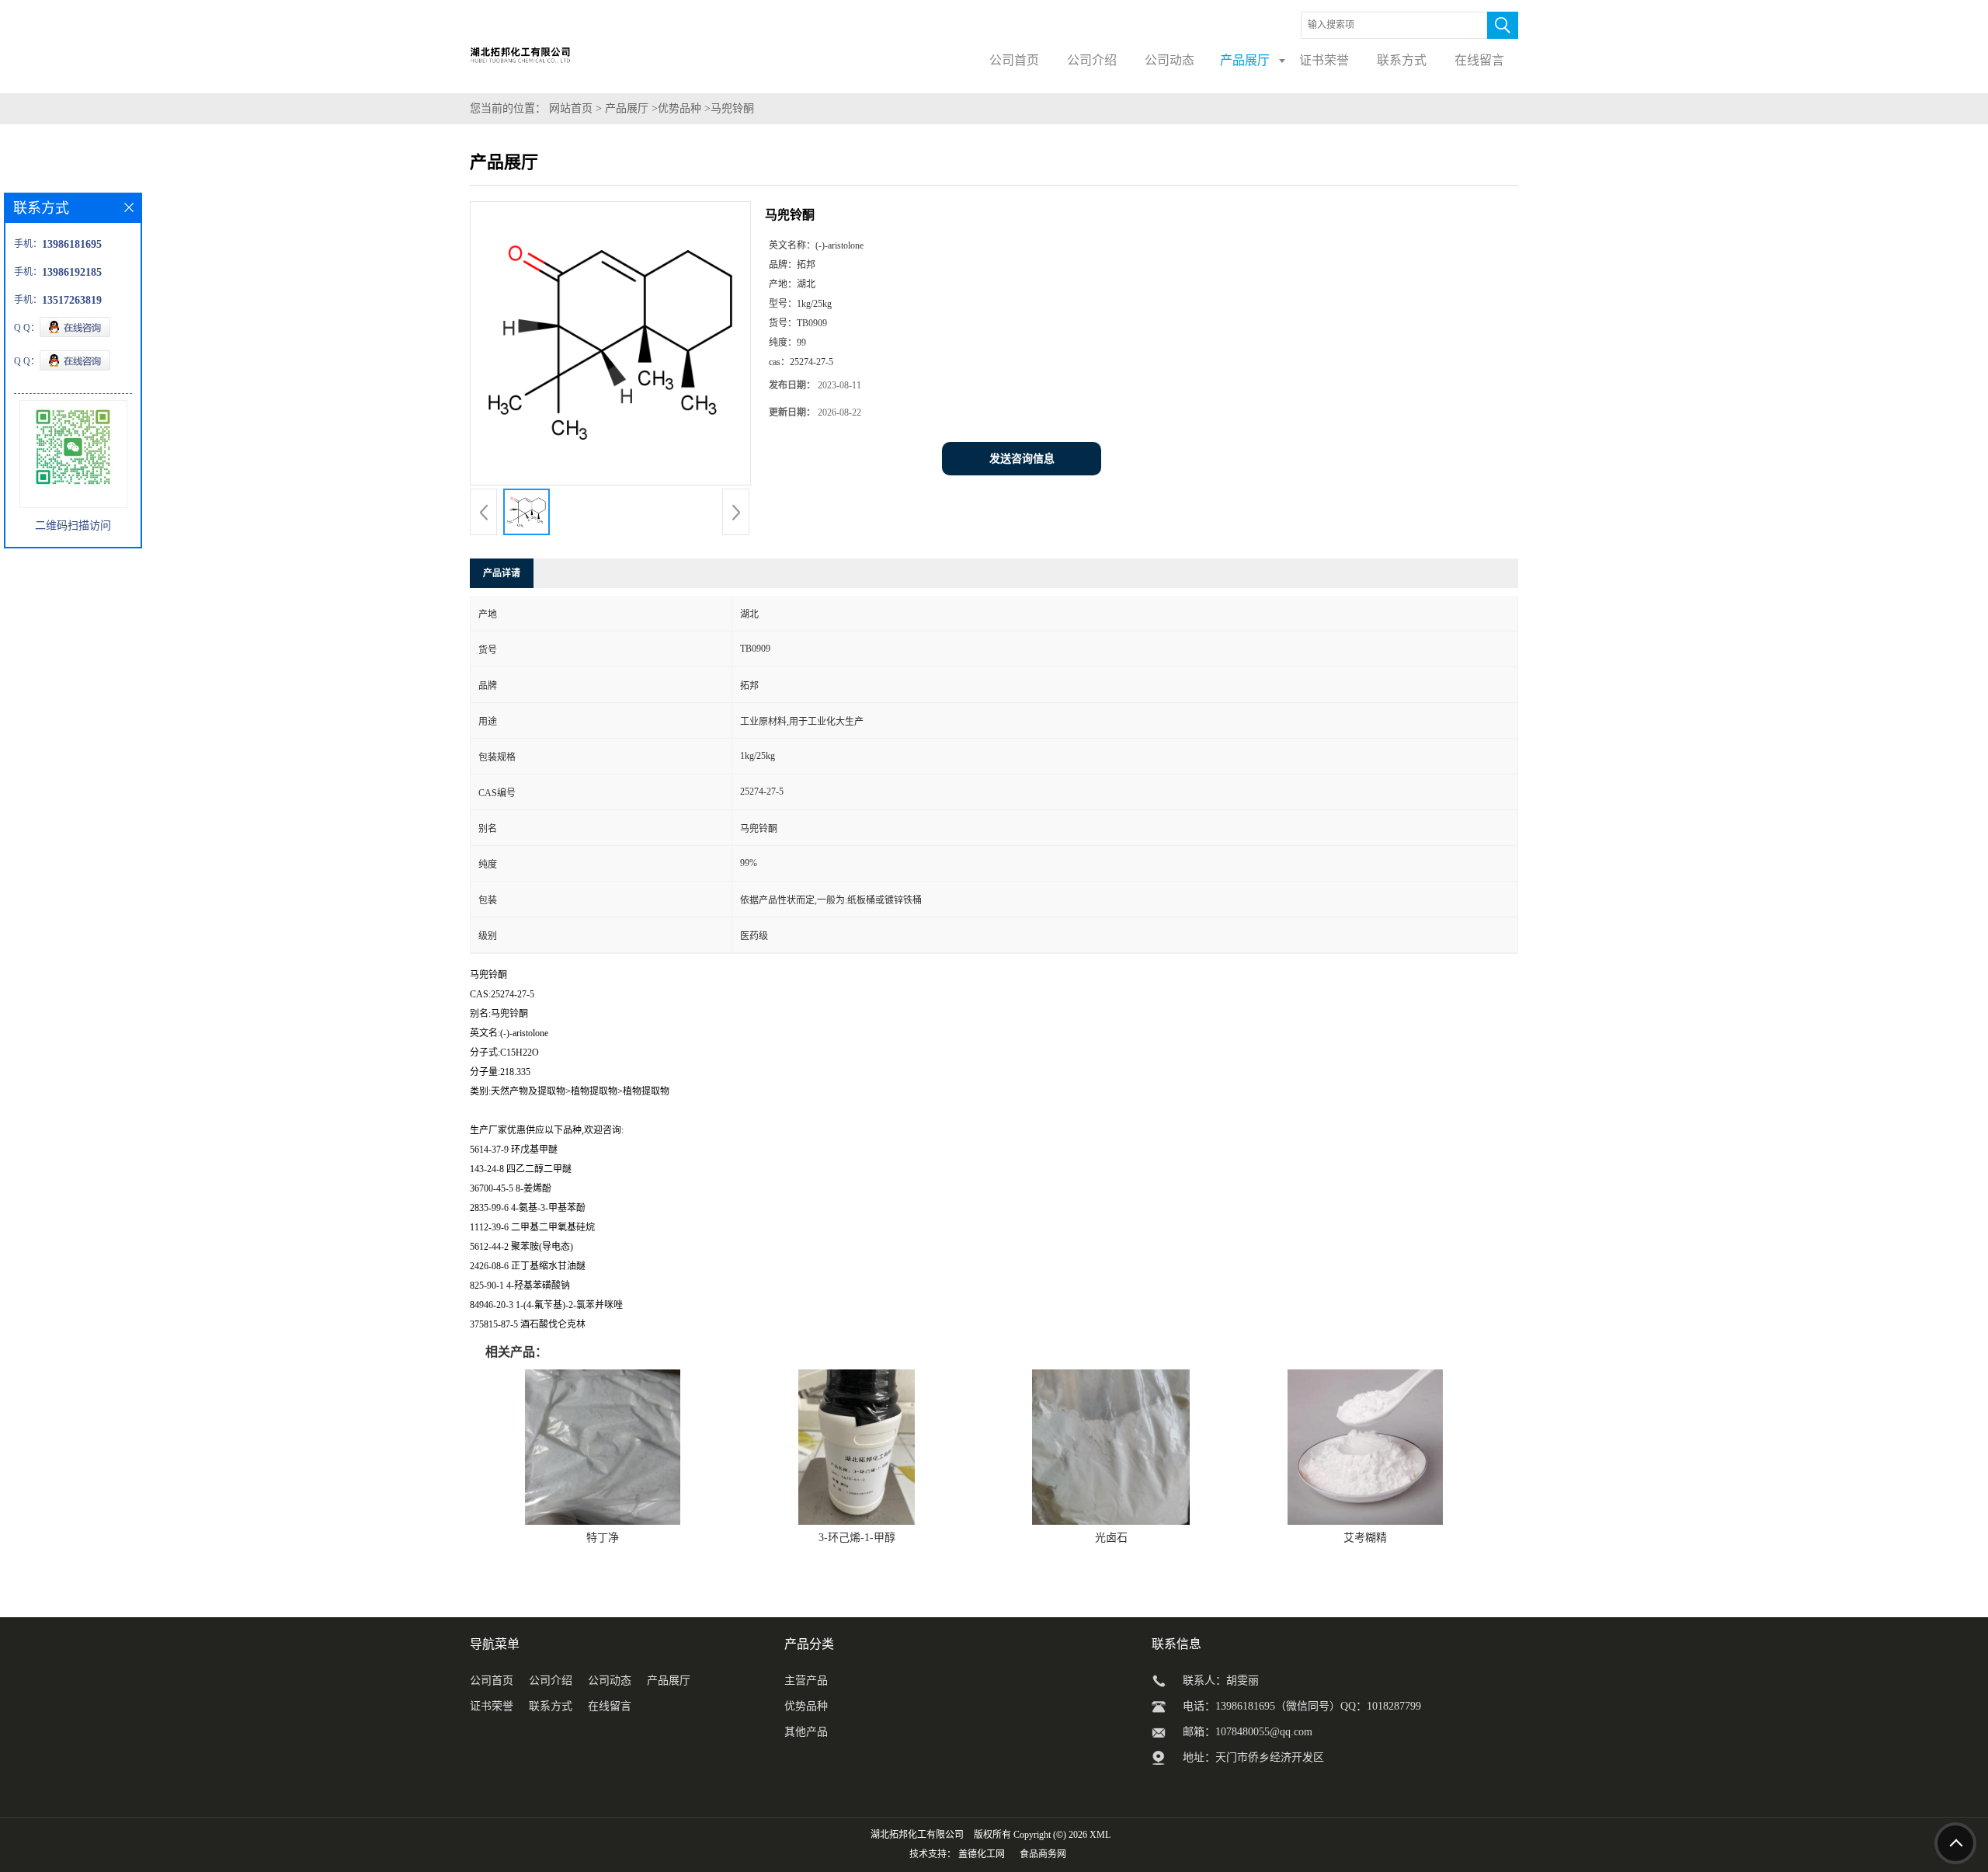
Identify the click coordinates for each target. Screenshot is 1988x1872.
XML (1100, 1835)
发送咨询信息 (1022, 459)
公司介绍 (551, 1681)
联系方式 (551, 1706)
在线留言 (610, 1706)
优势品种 (679, 108)
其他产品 (806, 1732)
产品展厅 (627, 108)
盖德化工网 (982, 1854)
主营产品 (806, 1681)
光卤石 (1111, 1538)
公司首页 (492, 1681)
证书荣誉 (492, 1706)
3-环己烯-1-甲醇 (857, 1538)
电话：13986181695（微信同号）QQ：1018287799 (1302, 1706)
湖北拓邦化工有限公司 (917, 1835)
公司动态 (610, 1681)
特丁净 (603, 1538)
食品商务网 (1043, 1854)
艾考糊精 (1365, 1538)
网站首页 (571, 108)
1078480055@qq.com (1264, 1732)
